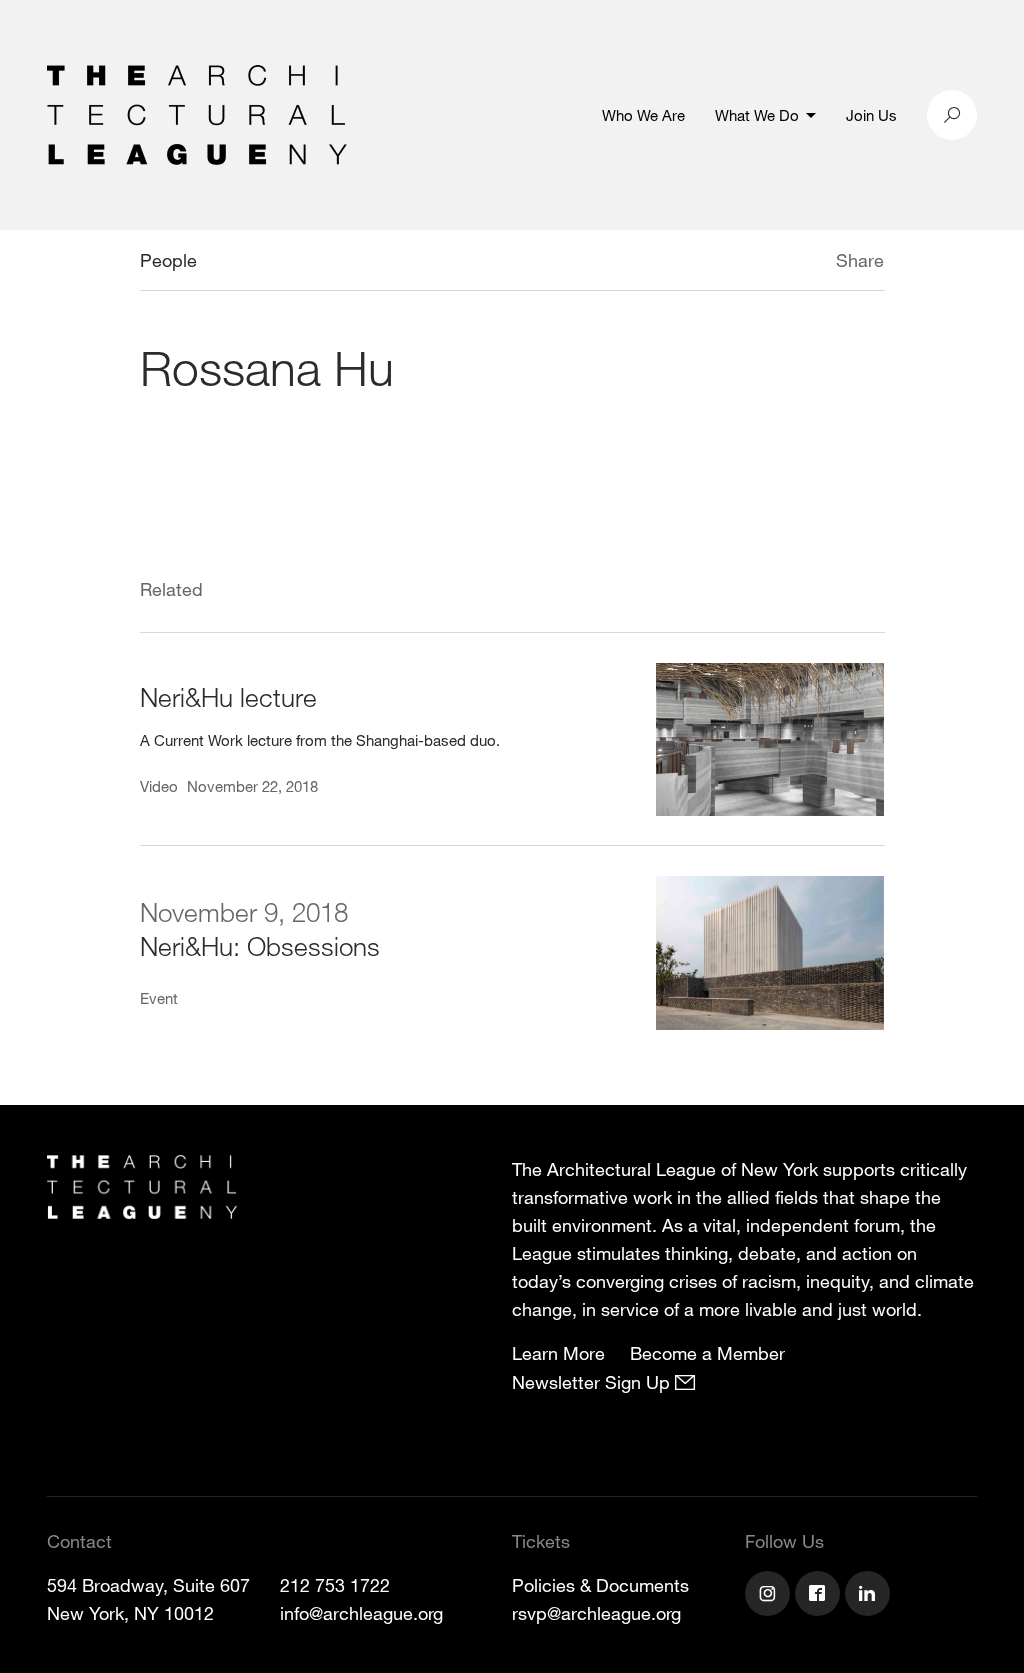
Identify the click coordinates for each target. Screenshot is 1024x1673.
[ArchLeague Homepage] (197, 113)
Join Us (871, 115)
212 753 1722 (335, 1585)
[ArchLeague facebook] (820, 1596)
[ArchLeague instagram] (770, 1596)
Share (860, 260)
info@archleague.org (361, 1613)
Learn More (558, 1353)
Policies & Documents (600, 1585)
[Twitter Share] (776, 263)
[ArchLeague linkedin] (870, 1596)
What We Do (757, 115)
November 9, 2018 (244, 911)
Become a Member (707, 1353)
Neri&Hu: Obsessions (260, 945)
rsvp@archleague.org (596, 1613)
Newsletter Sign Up (593, 1382)
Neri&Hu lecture (228, 696)
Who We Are (643, 115)
